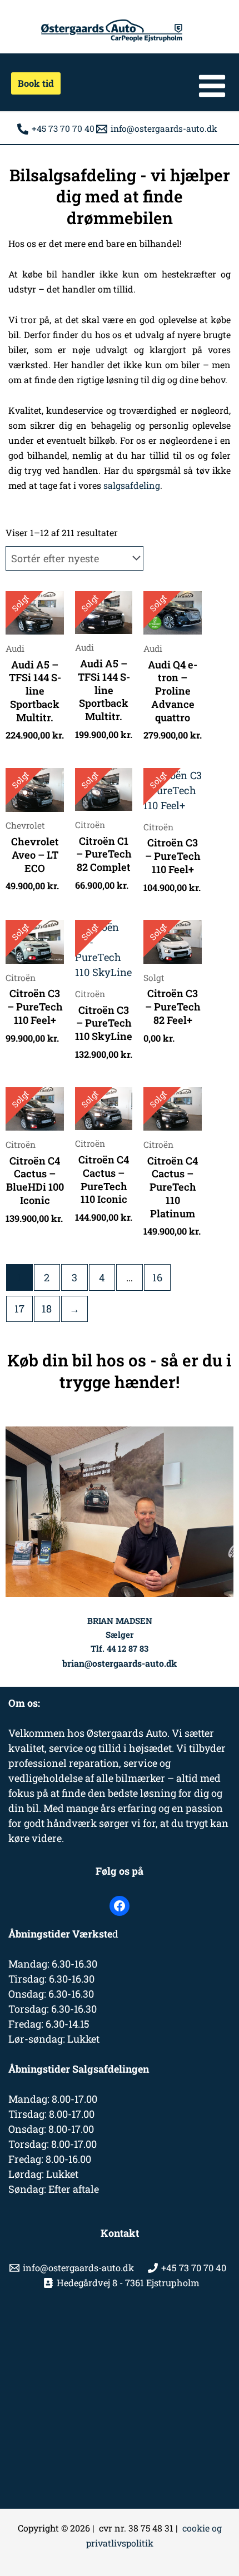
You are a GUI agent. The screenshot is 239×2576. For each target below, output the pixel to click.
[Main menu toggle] (212, 86)
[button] (32, 83)
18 (47, 1309)
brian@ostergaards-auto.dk (120, 1663)
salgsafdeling (132, 485)
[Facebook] (120, 1906)
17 (19, 1309)
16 (157, 1277)
